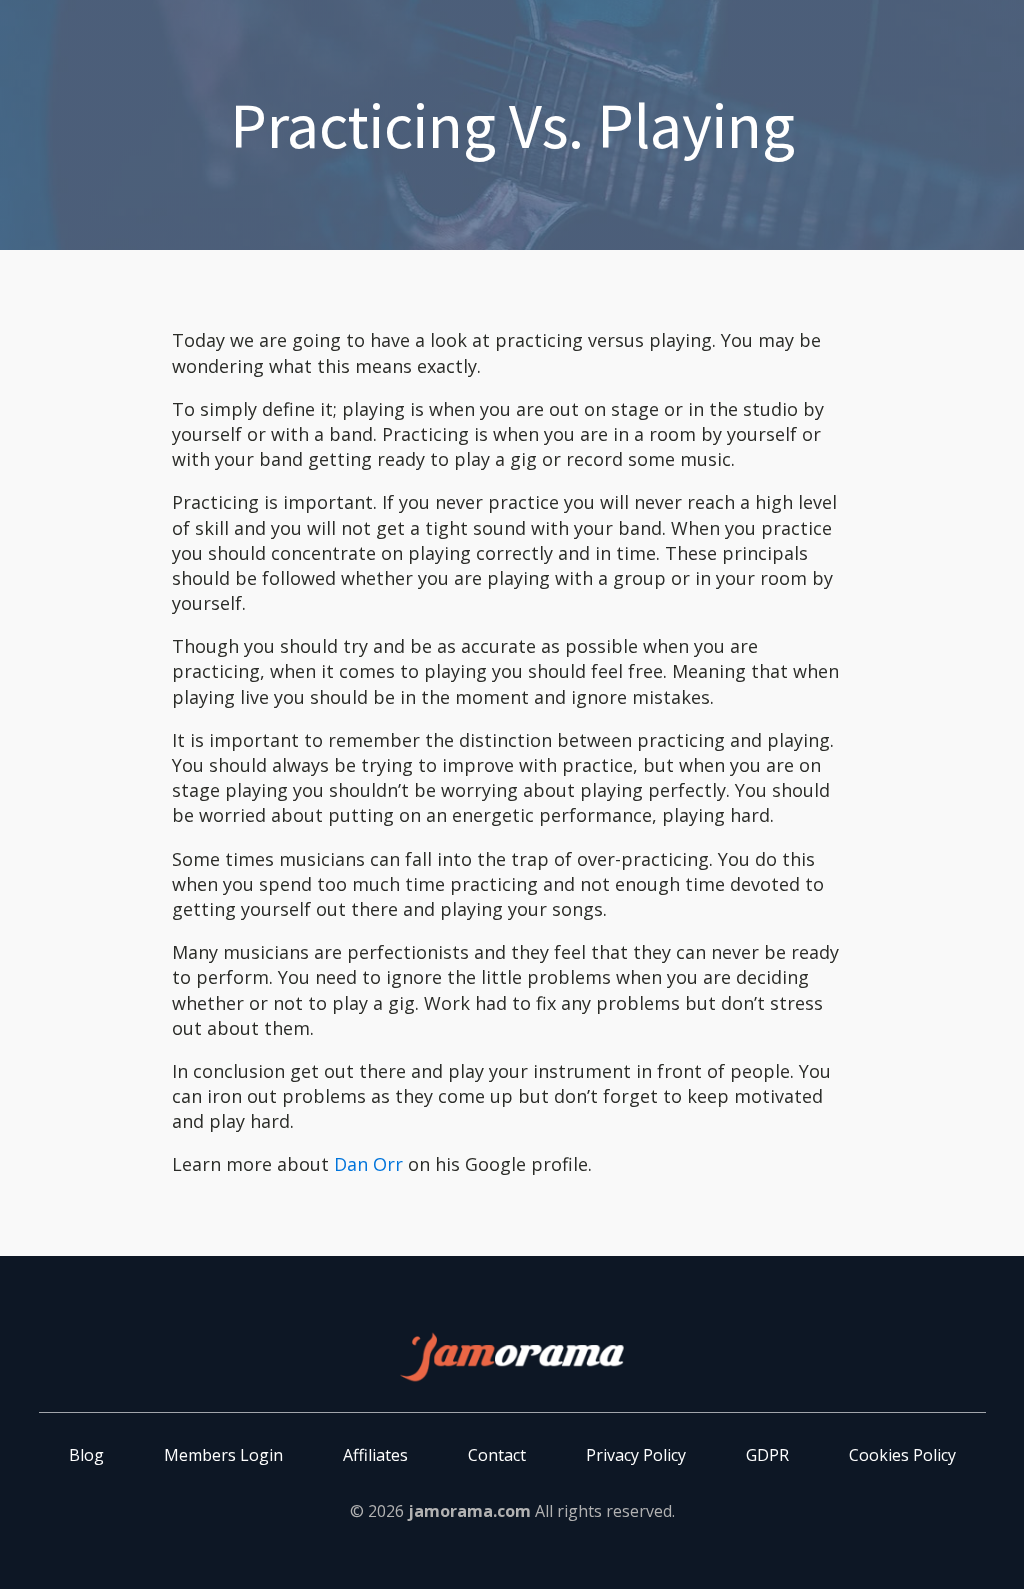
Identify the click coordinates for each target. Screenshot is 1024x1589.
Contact (497, 1455)
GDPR (767, 1455)
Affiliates (375, 1455)
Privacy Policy (636, 1455)
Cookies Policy (902, 1455)
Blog (86, 1455)
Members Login (223, 1455)
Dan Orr (368, 1164)
